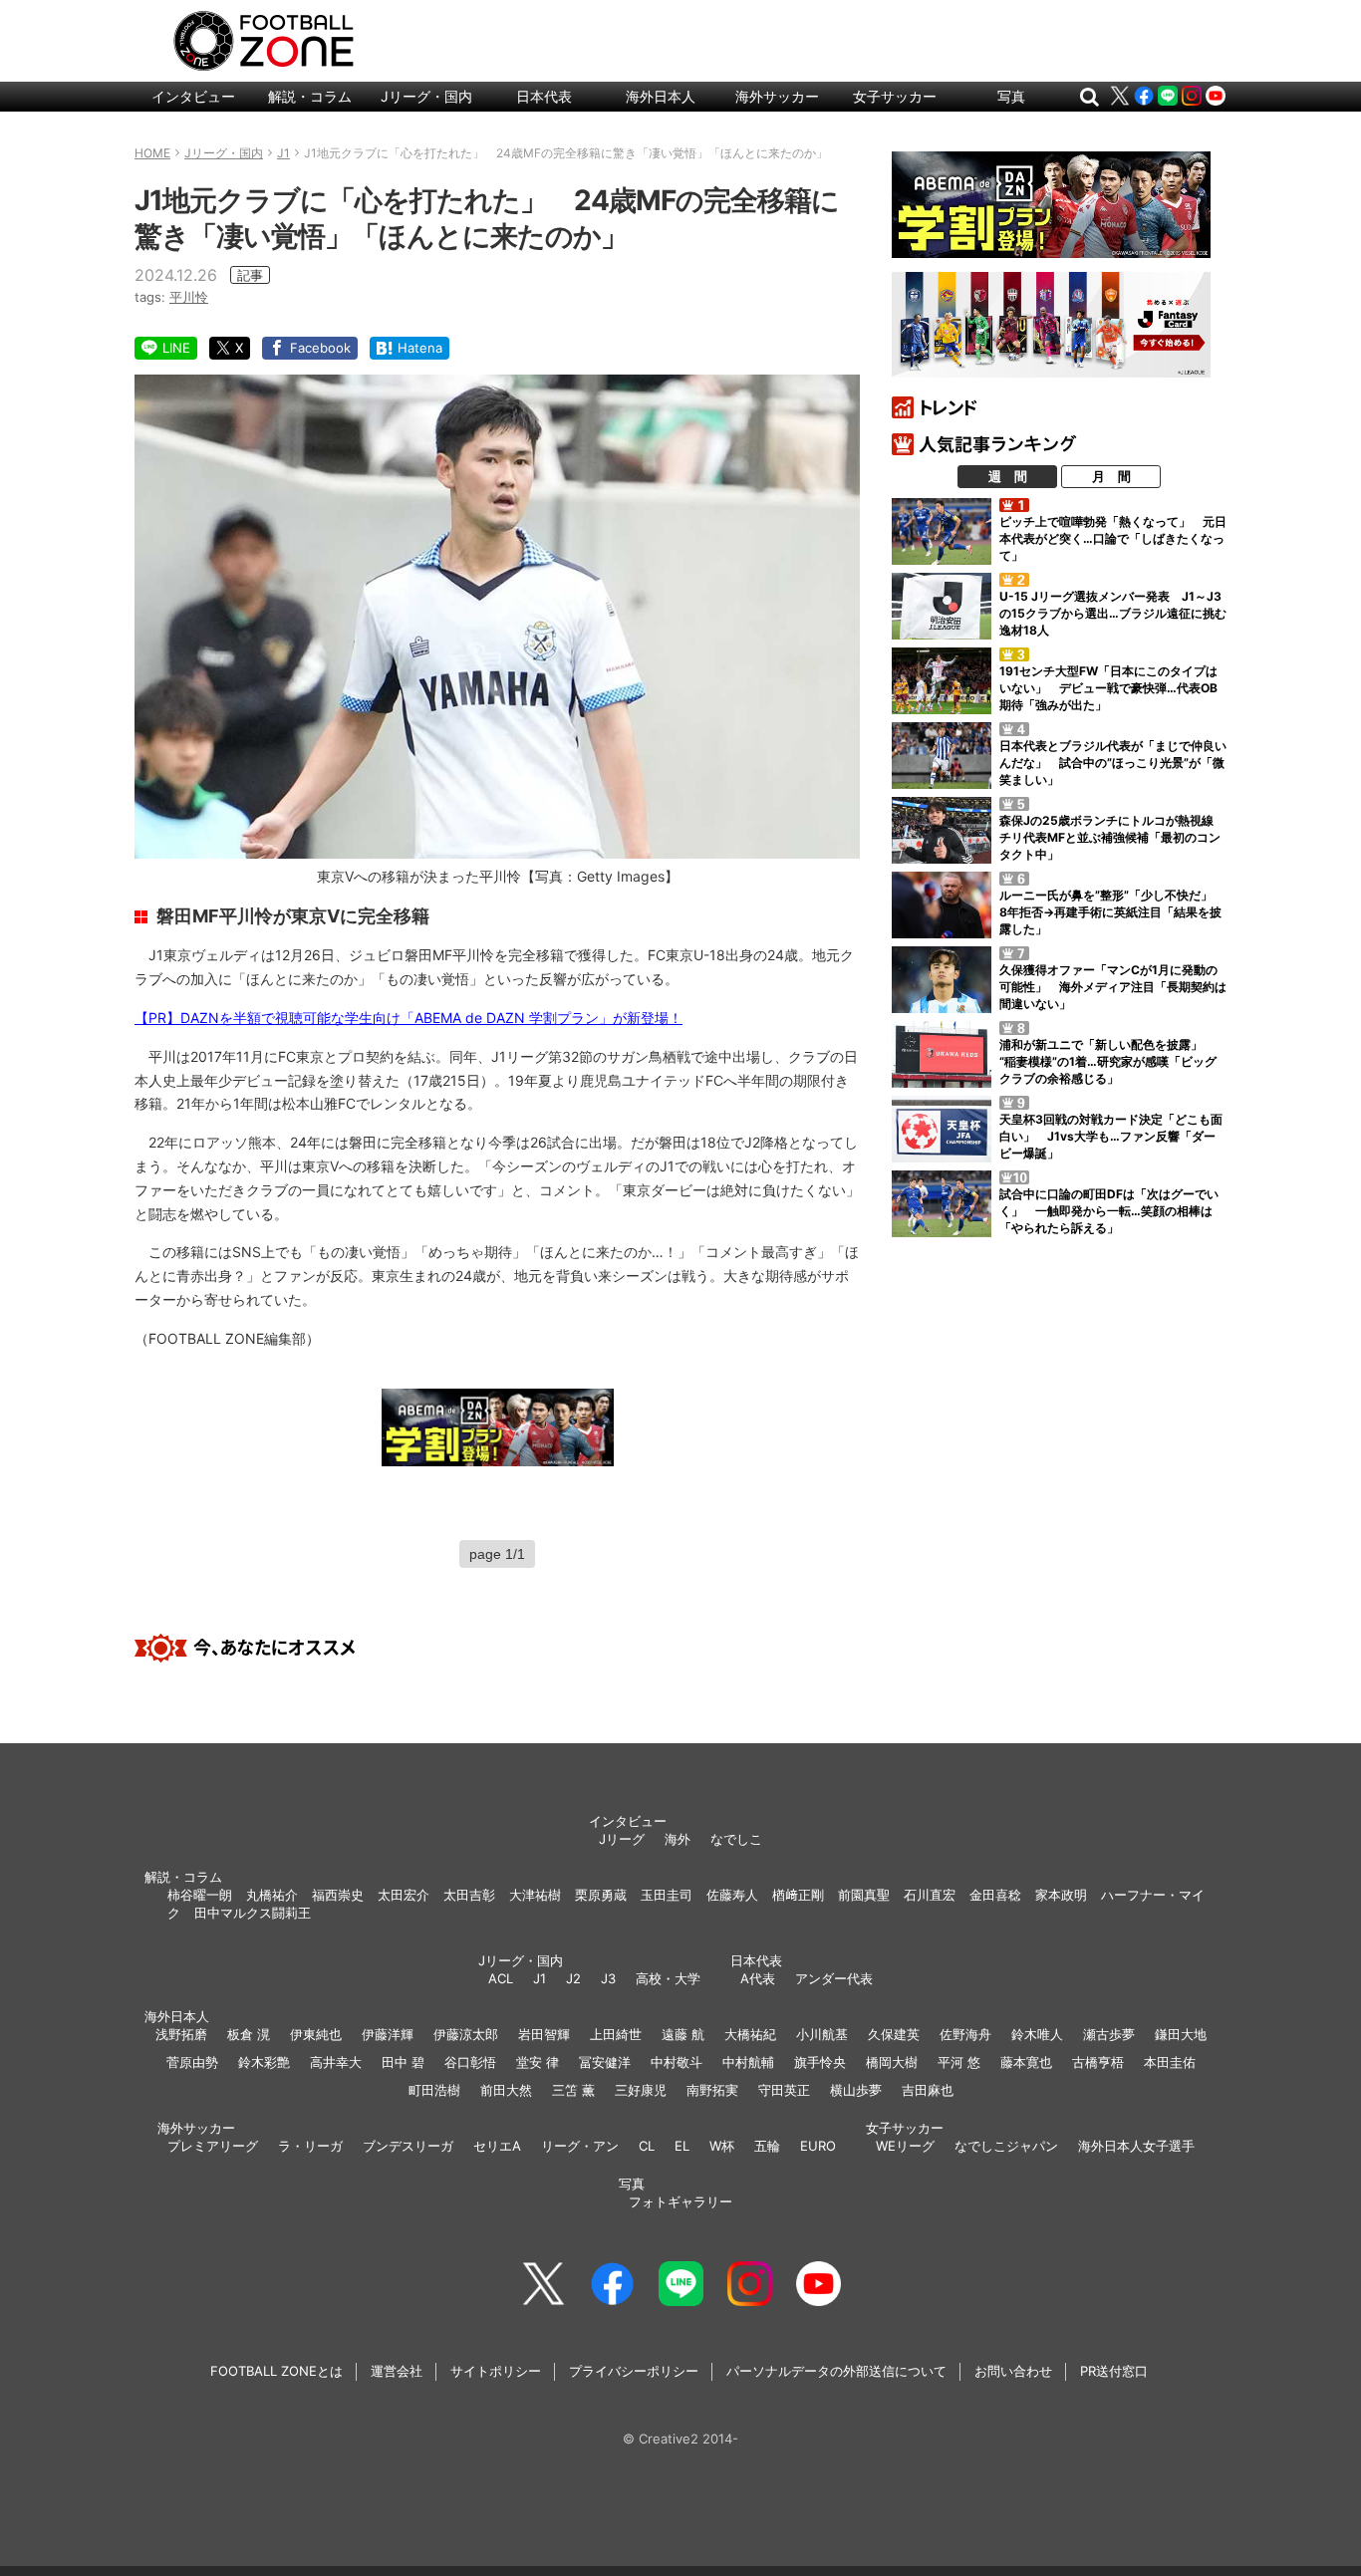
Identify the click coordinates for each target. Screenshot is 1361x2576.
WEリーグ (905, 2146)
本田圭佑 (1170, 2062)
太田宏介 (404, 1895)
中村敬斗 (677, 2062)
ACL (501, 1978)
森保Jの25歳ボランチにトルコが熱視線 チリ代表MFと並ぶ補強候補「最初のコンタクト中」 (1112, 837)
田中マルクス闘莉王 (253, 1913)
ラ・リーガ (310, 2146)
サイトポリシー (496, 2371)
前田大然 (506, 2090)
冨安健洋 (605, 2062)
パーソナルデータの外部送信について (836, 2371)
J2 (573, 1978)
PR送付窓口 (1114, 2371)
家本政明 (1061, 1895)
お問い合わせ (1013, 2371)
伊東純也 (316, 2034)
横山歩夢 (856, 2090)
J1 (540, 1978)
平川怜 (189, 297)
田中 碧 (403, 2062)
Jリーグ (622, 1839)
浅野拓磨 (181, 2034)
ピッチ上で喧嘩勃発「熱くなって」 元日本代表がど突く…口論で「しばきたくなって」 (1113, 538)
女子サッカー (895, 96)
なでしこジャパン (1006, 2146)
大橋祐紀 (750, 2034)
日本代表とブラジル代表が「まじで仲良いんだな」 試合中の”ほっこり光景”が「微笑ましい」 (1113, 763)
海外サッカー (777, 96)
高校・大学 (668, 1978)
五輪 (767, 2146)
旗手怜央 (820, 2062)
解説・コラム (310, 96)
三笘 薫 (573, 2090)
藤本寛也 (1026, 2062)
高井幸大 (336, 2062)
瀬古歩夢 (1109, 2034)
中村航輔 (748, 2062)
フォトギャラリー (680, 2201)
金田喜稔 (995, 1895)
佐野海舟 (965, 2034)
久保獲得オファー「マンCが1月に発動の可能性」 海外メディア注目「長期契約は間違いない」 (1113, 987)
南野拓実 (712, 2090)
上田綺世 (616, 2034)
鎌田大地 (1181, 2034)
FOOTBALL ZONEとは (276, 2371)
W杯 (722, 2146)
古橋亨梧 (1098, 2062)
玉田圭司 (667, 1895)
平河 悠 (959, 2062)
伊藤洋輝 (388, 2034)
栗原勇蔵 (601, 1895)
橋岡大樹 (892, 2062)
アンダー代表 (834, 1978)
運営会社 (397, 2371)
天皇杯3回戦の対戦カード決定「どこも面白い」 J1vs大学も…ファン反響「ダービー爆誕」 (1111, 1136)
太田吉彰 (469, 1895)
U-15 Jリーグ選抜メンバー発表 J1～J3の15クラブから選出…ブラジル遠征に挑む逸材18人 (1113, 613)
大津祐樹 (535, 1895)
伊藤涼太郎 (466, 2034)
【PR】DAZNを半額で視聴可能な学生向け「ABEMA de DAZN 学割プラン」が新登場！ (408, 1018)
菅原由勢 (192, 2062)
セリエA (497, 2146)
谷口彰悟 (470, 2062)
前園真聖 (864, 1895)
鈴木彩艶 (264, 2062)
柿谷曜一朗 (200, 1895)
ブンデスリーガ (408, 2146)
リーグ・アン (580, 2146)
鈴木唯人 (1037, 2034)
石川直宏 (930, 1895)
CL (647, 2146)
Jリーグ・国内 (426, 96)
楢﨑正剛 (798, 1895)
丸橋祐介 (272, 1895)
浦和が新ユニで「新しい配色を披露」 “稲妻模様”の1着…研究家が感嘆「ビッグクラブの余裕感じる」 (1108, 1061)
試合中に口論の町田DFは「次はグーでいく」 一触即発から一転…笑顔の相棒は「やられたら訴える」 (1109, 1211)
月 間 (1111, 476)
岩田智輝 (544, 2034)
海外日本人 (661, 96)
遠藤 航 (683, 2034)
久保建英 (894, 2034)
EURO (818, 2146)
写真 (1011, 96)
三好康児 (641, 2090)
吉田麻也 (928, 2090)
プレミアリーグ (213, 2146)
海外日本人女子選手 (1136, 2146)
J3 (608, 1978)
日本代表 (544, 96)
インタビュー (193, 96)
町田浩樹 (434, 2090)
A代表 (758, 1978)
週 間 (1008, 476)
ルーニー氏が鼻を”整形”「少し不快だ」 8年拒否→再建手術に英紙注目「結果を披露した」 (1112, 912)
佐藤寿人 (732, 1895)
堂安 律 (538, 2062)
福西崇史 (338, 1895)
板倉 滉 (249, 2034)
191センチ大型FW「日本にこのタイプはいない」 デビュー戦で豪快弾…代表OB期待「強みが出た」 (1108, 688)
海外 (678, 1839)
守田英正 (784, 2090)
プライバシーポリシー (634, 2371)
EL (682, 2146)
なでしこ (736, 1839)
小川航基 (822, 2034)
